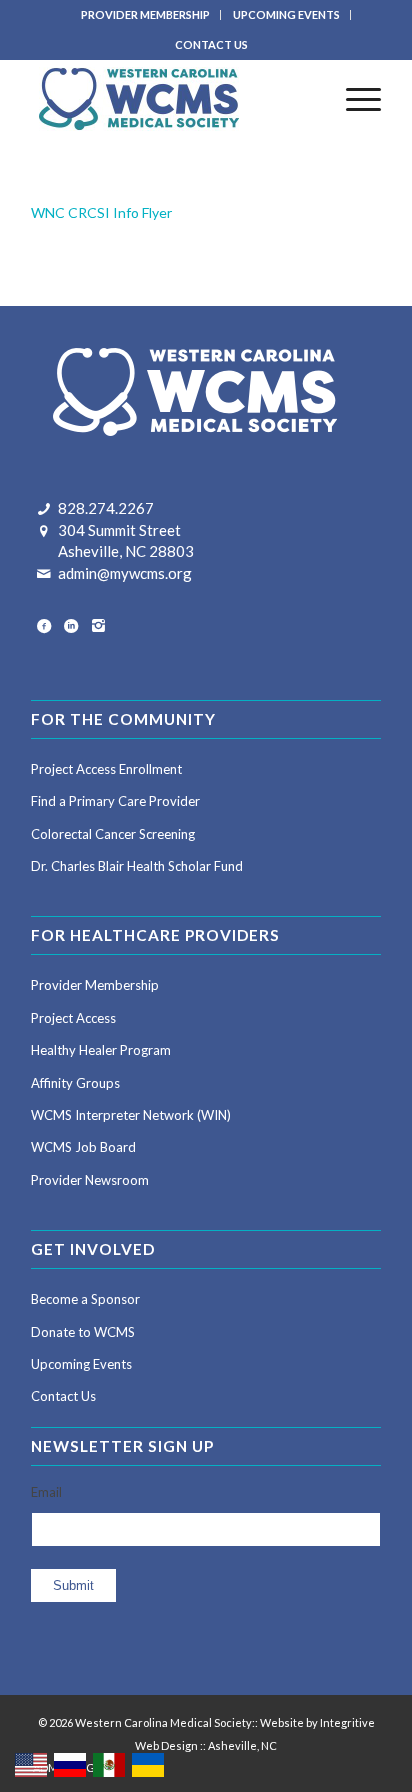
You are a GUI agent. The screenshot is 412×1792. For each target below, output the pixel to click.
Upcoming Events (81, 1364)
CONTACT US (211, 44)
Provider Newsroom (90, 1180)
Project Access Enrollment (106, 769)
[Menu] (353, 99)
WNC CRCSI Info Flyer (101, 212)
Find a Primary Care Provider (115, 801)
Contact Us (63, 1396)
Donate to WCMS (83, 1332)
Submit (73, 1585)
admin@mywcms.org (125, 573)
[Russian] (71, 1763)
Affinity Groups (75, 1083)
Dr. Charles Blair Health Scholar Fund (137, 866)
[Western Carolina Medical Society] (171, 99)
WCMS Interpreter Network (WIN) (131, 1115)
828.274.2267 (106, 508)
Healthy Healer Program (101, 1050)
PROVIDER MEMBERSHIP (145, 14)
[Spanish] (110, 1763)
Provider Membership (95, 985)
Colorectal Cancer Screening (113, 834)
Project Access (73, 1018)
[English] (32, 1763)
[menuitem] (146, 15)
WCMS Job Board (83, 1147)
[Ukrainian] (149, 1763)
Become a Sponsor (85, 1299)
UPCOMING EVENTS (286, 14)
